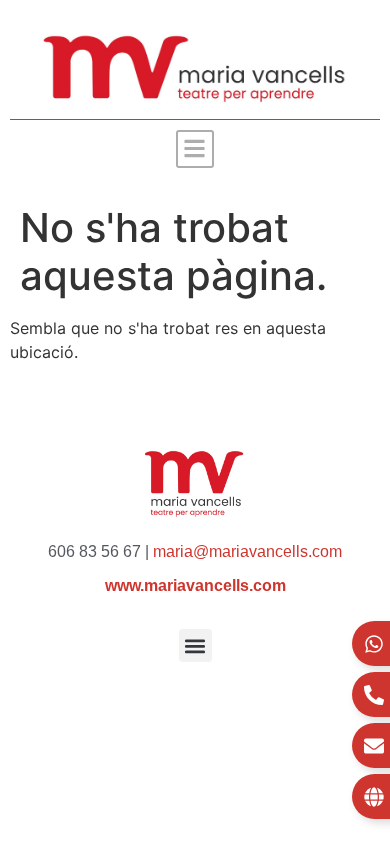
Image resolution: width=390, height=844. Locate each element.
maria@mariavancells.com (247, 551)
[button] (195, 149)
